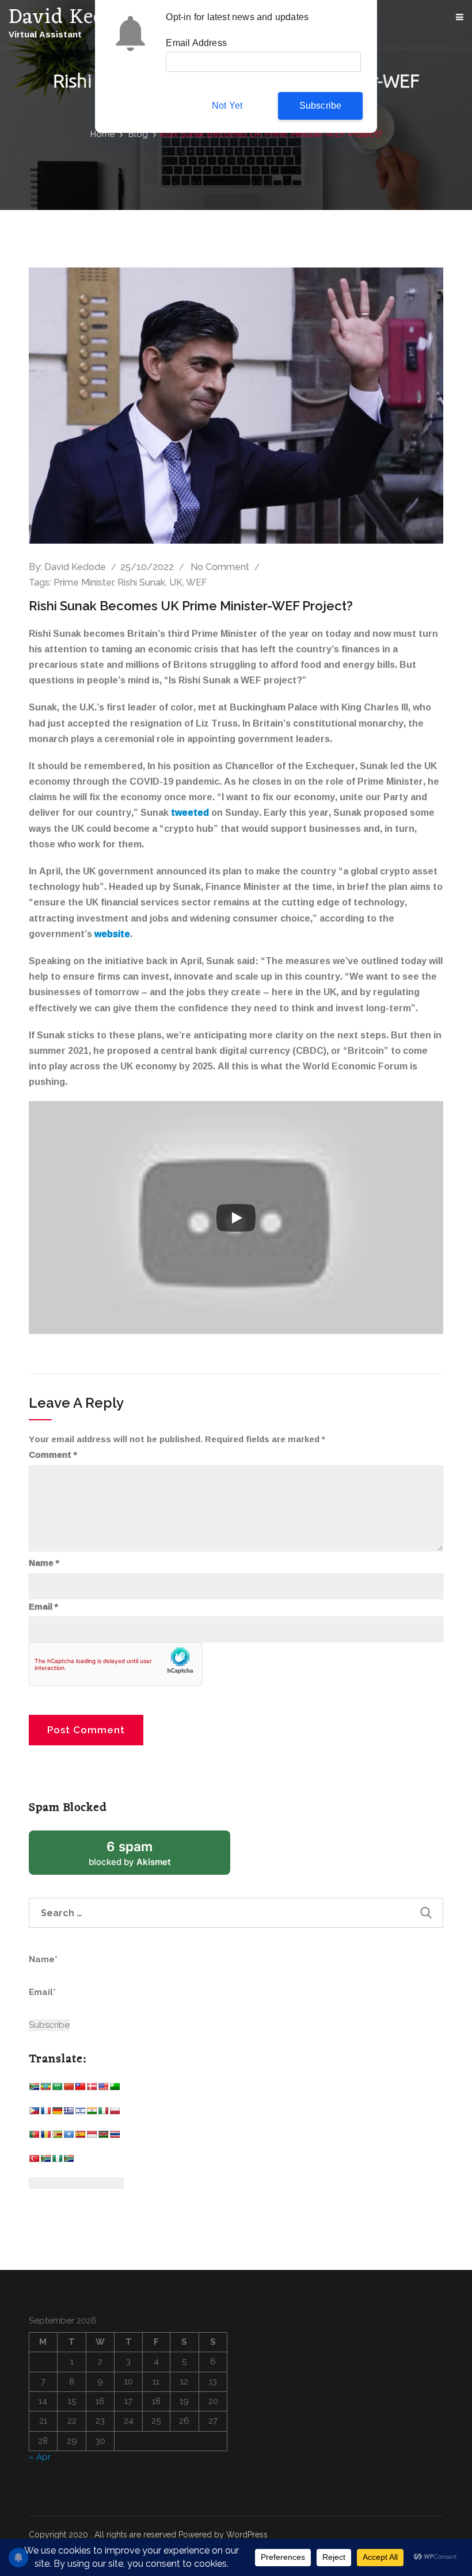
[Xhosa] (45, 2161)
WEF (197, 582)
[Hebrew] (80, 2113)
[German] (57, 2113)
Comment (53, 1455)
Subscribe (321, 106)
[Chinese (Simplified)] (68, 2089)
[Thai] (115, 2137)
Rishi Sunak (141, 582)
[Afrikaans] (34, 2089)
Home (102, 134)
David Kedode (75, 567)
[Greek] (68, 2113)
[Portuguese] (34, 2137)
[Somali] (68, 2137)
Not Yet (227, 106)
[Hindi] (92, 2113)
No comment (220, 567)
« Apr (40, 2457)
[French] (45, 2113)
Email (43, 1607)
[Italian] (103, 2113)
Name (44, 1563)
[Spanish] (80, 2137)
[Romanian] (45, 2137)
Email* (42, 1992)
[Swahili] (103, 2137)
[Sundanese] (92, 2137)
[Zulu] (68, 2161)
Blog (138, 134)
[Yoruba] (57, 2161)
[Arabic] (57, 2089)
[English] (103, 2089)
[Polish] (115, 2113)
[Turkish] (34, 2161)
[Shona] (57, 2137)
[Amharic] (45, 2089)
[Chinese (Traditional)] (80, 2089)
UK (176, 582)
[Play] (236, 1218)
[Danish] (92, 2089)
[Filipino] (34, 2113)
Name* (43, 1959)
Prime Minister (83, 582)
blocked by (144, 1857)
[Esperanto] (115, 2089)
